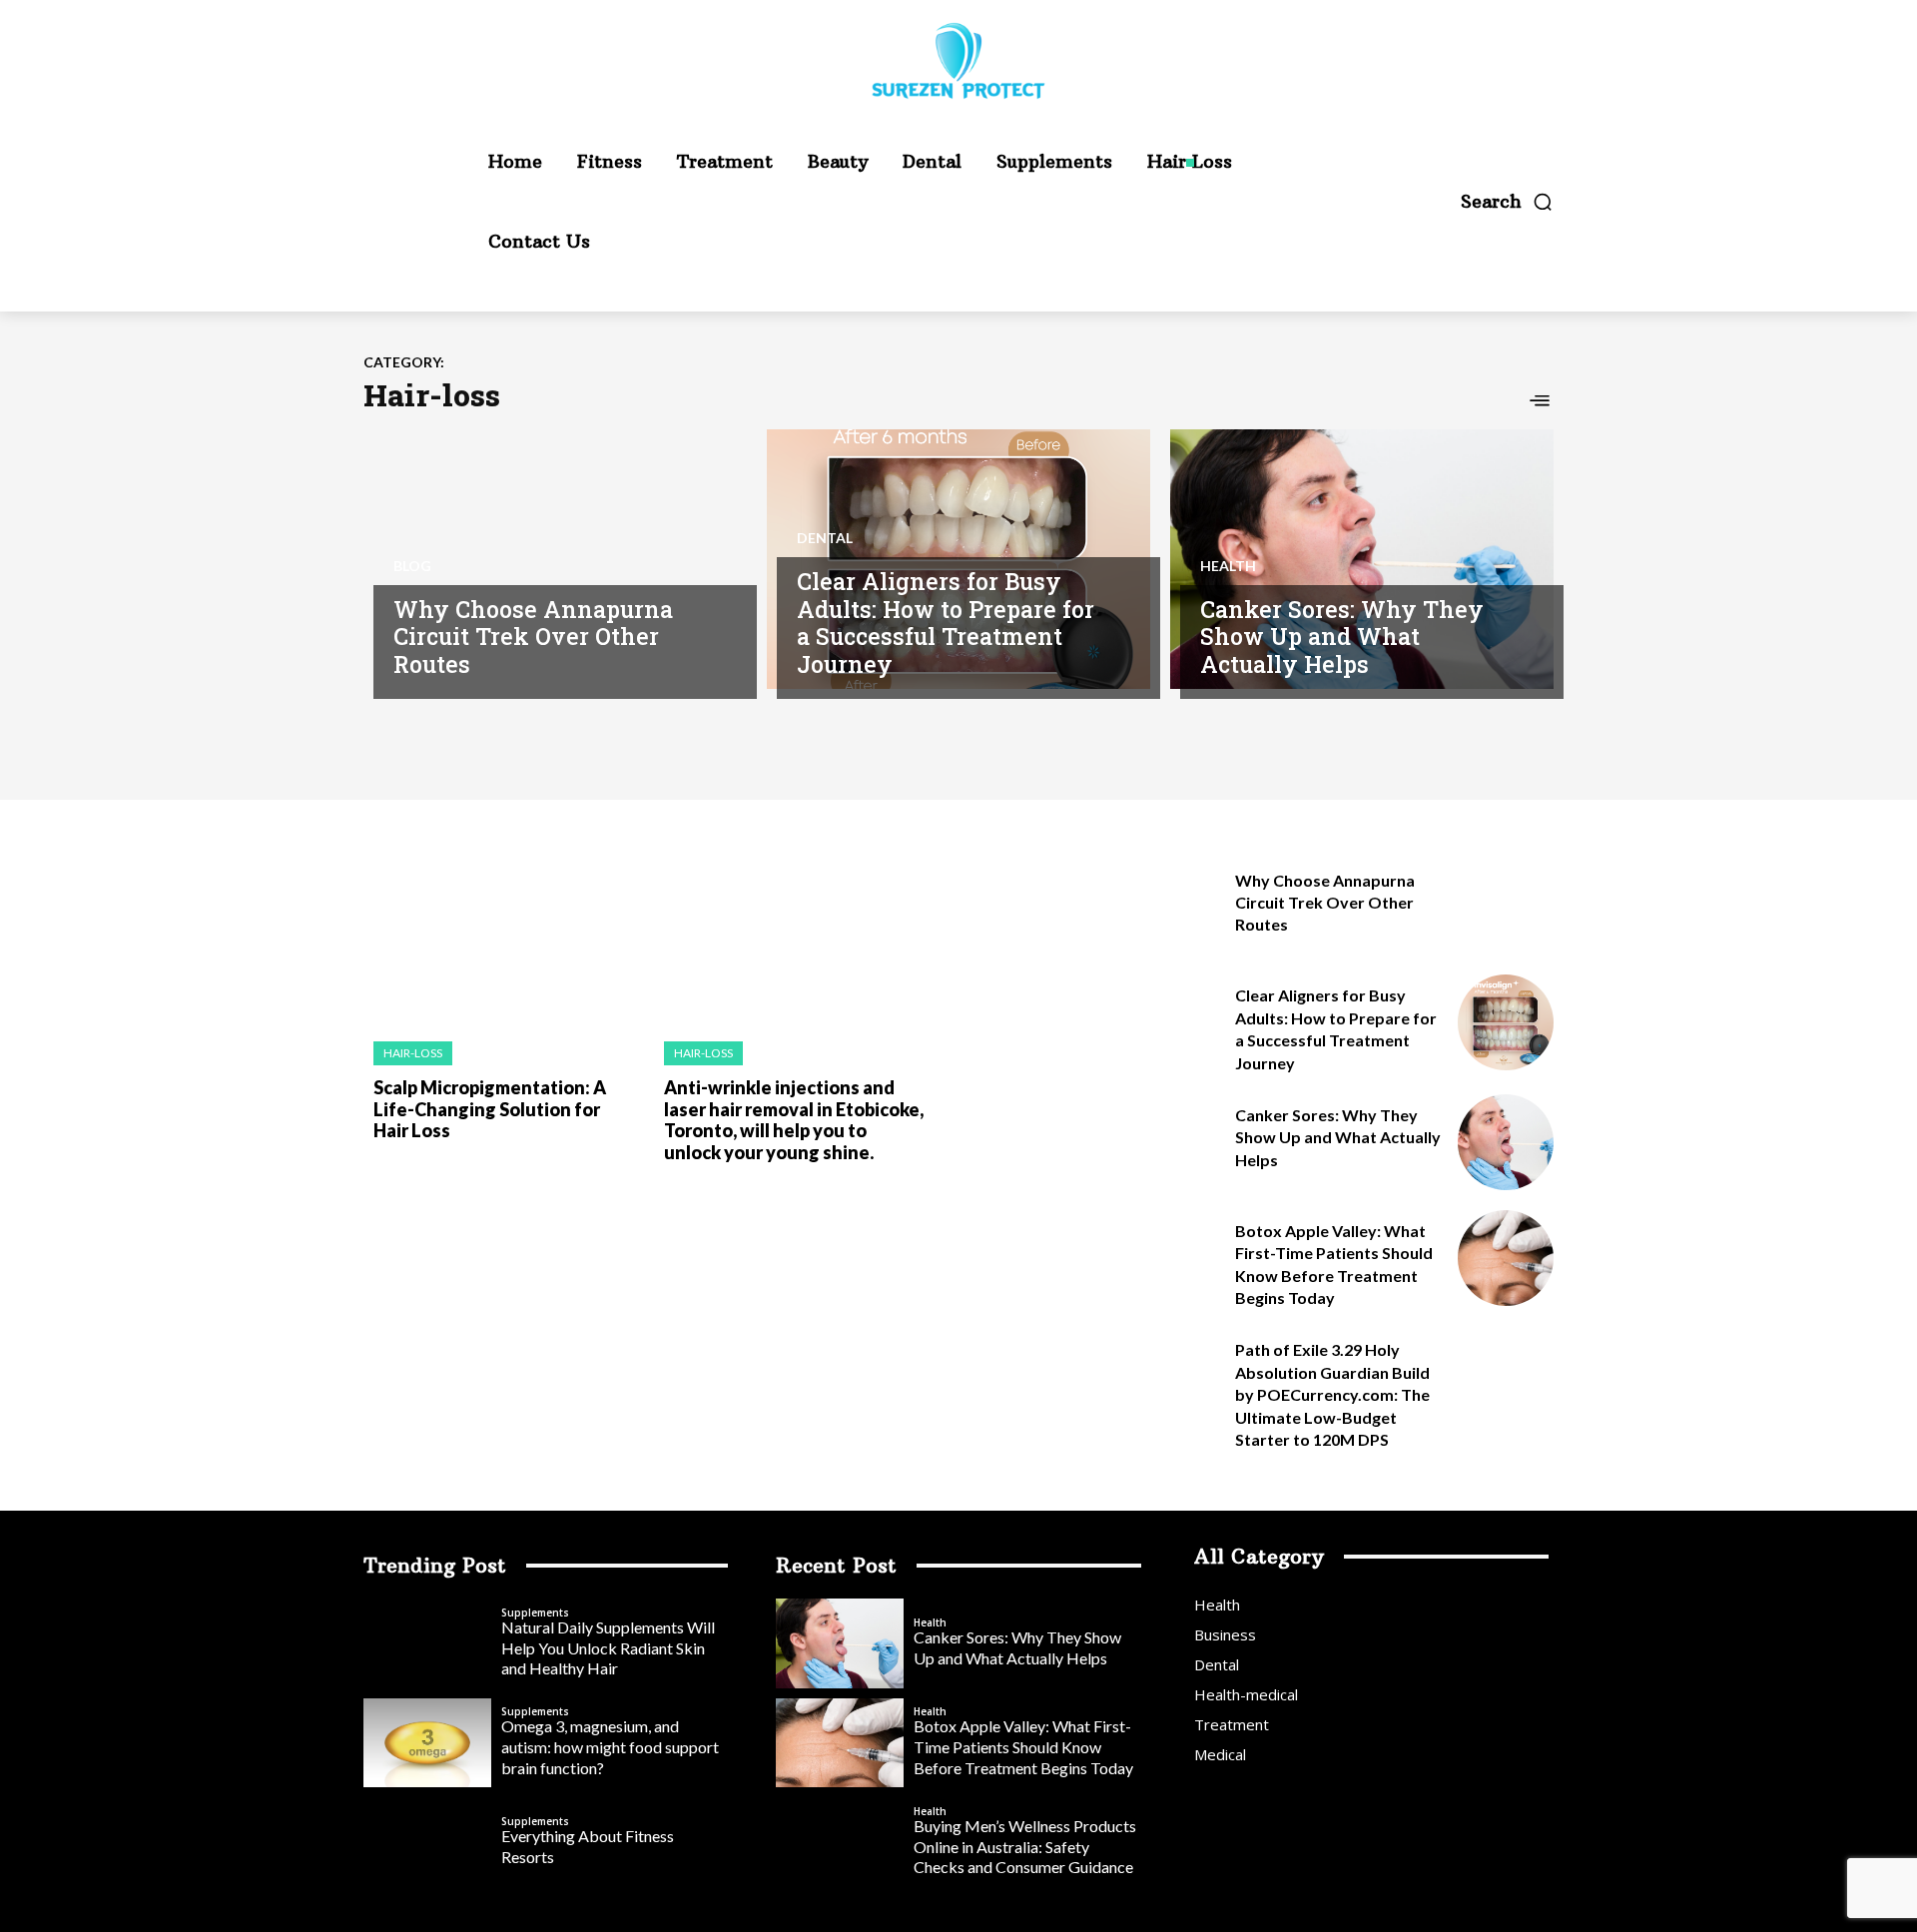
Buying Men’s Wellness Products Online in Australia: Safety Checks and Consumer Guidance (1025, 1847)
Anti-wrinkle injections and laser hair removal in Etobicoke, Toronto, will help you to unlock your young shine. (794, 1120)
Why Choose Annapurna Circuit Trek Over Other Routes (533, 637)
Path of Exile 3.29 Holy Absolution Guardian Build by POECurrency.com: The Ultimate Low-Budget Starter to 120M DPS (1332, 1394)
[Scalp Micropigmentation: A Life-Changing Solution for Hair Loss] (499, 941)
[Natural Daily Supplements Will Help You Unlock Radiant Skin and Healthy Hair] (427, 1643)
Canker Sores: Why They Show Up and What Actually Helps (1342, 637)
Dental (825, 538)
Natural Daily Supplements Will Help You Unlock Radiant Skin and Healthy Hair (608, 1648)
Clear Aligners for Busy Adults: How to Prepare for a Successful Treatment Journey (946, 623)
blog (412, 566)
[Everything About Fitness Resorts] (427, 1842)
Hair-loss (413, 1053)
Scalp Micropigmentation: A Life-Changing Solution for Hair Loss (490, 1109)
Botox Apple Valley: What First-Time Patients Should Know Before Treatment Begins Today (1023, 1747)
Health (1228, 566)
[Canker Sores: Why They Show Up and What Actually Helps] (1362, 559)
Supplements (535, 1612)
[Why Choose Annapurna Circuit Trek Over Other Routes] (555, 559)
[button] (1507, 202)
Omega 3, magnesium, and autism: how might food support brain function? (610, 1747)
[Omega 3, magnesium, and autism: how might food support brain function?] (427, 1743)
